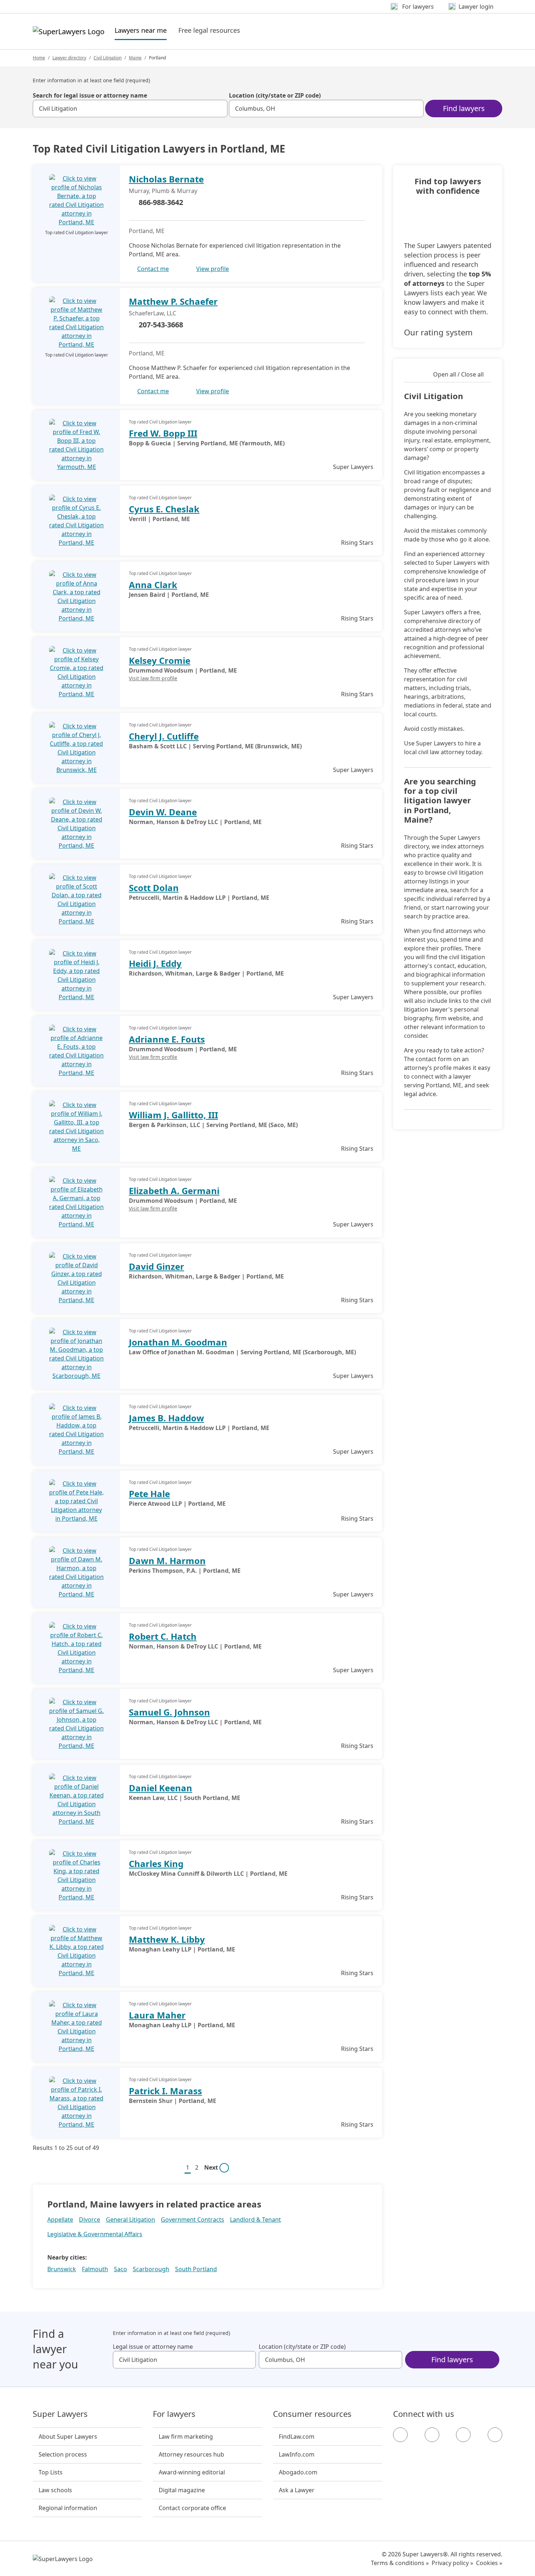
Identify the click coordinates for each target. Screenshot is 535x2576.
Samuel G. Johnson (169, 1712)
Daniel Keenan (160, 1788)
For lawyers (174, 2414)
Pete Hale (149, 1494)
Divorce (90, 2219)
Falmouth (95, 2269)
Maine (135, 58)
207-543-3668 (161, 325)
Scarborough (151, 2269)
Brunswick (62, 2269)
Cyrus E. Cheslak (164, 509)
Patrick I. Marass (165, 2091)
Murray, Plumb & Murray (163, 191)
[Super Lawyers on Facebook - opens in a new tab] (400, 2435)
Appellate (60, 2219)
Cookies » (489, 2563)
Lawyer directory (69, 58)
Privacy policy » (452, 2563)
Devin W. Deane (163, 812)
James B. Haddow (167, 1418)
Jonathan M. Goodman (178, 1342)
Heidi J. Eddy (155, 963)
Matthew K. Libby (167, 1939)
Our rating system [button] (438, 332)
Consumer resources (312, 2414)
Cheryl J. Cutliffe (164, 736)
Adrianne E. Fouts (167, 1039)
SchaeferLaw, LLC (152, 313)
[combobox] (130, 109)
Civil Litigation (108, 58)
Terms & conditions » (400, 2563)
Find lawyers (464, 108)
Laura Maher (157, 2015)
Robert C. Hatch (163, 1636)
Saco (120, 2269)
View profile (213, 269)
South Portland (196, 2269)
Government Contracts (193, 2219)
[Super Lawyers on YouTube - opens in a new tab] (463, 2435)
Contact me (153, 269)
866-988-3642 (161, 202)
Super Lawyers (60, 2414)
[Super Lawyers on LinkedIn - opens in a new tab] (495, 2435)
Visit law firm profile (153, 678)
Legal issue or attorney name (153, 2347)
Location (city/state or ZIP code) (275, 95)
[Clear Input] (219, 109)
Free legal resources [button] (209, 30)
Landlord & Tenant (255, 2219)
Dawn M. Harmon (167, 1561)
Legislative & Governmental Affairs (95, 2234)
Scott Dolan (154, 888)
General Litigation (130, 2219)
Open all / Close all (458, 374)
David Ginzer (156, 1266)
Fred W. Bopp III (163, 433)
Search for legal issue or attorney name (90, 95)
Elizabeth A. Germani (174, 1191)
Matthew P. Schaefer (173, 301)
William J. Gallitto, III (173, 1115)
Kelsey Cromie (160, 660)
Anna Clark (153, 585)
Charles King (156, 1864)
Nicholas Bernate (166, 179)
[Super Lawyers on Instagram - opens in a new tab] (432, 2435)
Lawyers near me (141, 30)
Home (39, 58)
